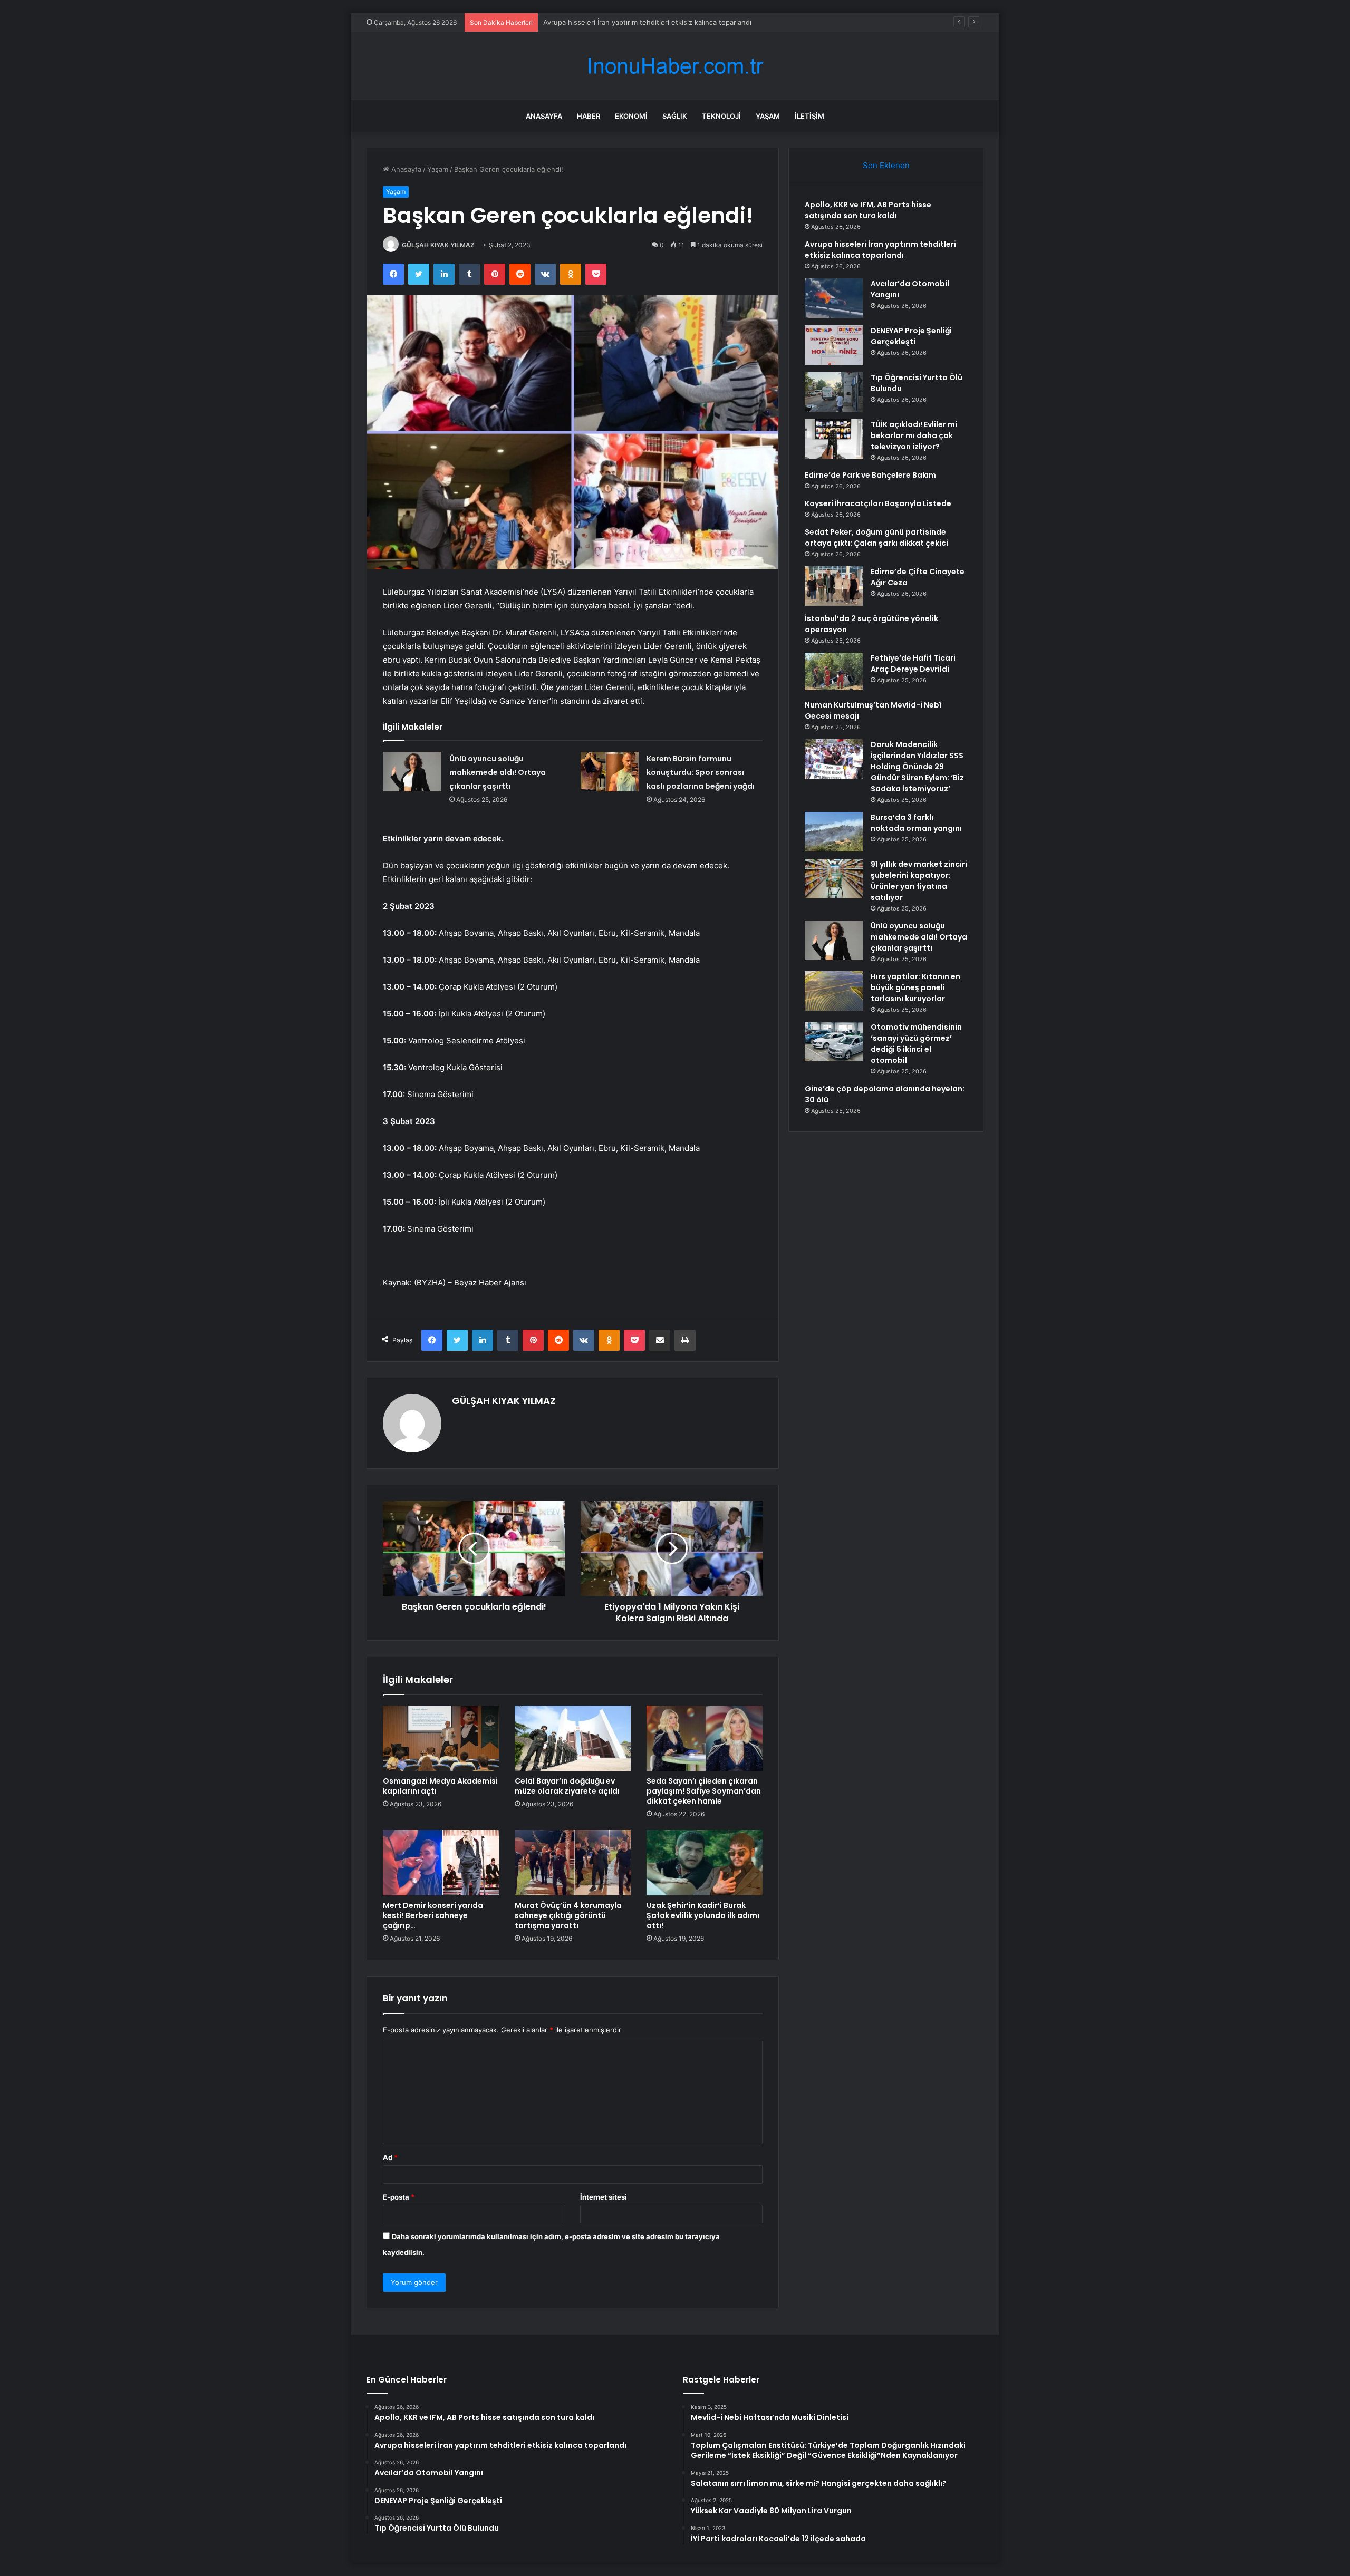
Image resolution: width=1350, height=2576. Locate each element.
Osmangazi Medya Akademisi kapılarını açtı (440, 1786)
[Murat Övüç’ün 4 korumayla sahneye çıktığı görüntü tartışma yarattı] (573, 1863)
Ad (390, 2157)
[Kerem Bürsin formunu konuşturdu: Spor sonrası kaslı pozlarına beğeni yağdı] (610, 772)
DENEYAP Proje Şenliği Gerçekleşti (911, 336)
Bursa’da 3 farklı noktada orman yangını (916, 823)
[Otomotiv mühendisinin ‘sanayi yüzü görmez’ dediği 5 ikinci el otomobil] (834, 1042)
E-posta (399, 2197)
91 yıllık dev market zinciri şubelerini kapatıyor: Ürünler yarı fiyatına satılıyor (919, 881)
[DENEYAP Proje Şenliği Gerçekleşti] (834, 345)
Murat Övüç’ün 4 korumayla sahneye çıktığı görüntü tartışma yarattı (568, 1915)
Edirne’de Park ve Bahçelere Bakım (870, 475)
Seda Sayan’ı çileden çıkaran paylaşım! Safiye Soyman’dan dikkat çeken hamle (704, 1791)
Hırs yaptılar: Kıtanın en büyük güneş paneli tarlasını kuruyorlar (915, 987)
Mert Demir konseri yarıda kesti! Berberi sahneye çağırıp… (433, 1915)
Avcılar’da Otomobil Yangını (587, 22)
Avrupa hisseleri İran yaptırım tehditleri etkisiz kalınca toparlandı (880, 250)
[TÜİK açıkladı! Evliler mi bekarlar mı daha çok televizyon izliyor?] (834, 439)
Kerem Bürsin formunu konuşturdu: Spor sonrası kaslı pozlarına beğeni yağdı (701, 772)
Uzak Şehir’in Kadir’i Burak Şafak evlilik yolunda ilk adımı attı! (703, 1915)
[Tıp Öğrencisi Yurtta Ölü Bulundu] (834, 392)
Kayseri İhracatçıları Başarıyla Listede (878, 503)
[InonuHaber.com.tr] (675, 66)
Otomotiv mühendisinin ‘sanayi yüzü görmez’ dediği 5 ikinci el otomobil (916, 1044)
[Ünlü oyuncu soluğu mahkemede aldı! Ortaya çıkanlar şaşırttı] (412, 772)
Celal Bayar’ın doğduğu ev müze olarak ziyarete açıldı (567, 1786)
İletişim (809, 116)
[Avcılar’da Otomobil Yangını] (834, 298)
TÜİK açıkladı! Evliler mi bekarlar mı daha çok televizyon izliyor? (914, 435)
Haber (589, 116)
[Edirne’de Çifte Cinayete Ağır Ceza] (834, 586)
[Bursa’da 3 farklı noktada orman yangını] (834, 832)
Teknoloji (721, 116)
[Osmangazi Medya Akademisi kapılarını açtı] (441, 1738)
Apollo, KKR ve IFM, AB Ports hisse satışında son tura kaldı (868, 210)
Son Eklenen (886, 165)
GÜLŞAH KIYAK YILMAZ (438, 245)
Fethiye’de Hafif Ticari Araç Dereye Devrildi (913, 664)
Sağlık (675, 116)
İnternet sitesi (604, 2197)
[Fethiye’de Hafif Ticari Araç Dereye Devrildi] (834, 672)
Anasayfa (544, 116)
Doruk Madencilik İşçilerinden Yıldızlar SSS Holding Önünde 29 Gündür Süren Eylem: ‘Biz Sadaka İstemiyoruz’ (917, 767)
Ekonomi (631, 116)
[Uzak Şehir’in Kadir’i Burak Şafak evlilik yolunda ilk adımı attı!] (705, 1863)
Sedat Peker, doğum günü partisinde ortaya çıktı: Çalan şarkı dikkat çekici (876, 538)
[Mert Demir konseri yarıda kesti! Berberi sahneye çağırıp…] (441, 1863)
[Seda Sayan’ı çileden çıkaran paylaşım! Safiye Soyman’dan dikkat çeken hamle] (705, 1738)
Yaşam (768, 116)
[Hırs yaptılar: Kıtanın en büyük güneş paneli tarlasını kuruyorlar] (834, 991)
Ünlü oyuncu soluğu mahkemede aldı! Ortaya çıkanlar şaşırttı (498, 772)
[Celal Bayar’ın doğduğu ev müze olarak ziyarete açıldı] (573, 1738)
